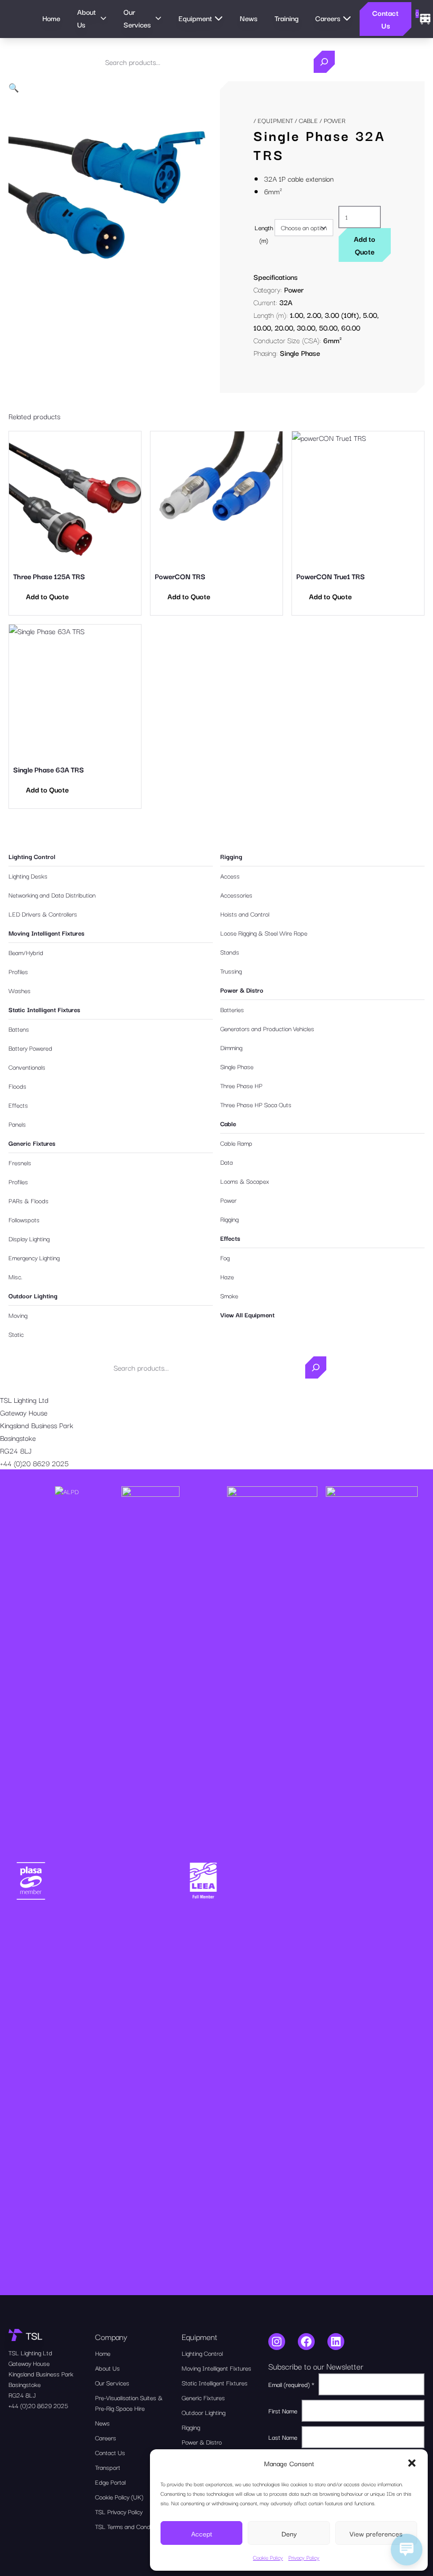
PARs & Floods (29, 1200)
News (249, 18)
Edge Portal (110, 2482)
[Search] (324, 62)
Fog (225, 1257)
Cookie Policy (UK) (119, 2497)
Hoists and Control (245, 914)
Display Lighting (29, 1238)
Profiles (18, 971)
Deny (289, 2533)
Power (294, 289)
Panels (17, 1124)
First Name (283, 2410)
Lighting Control (32, 856)
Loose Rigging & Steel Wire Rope (264, 933)
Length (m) (264, 234)
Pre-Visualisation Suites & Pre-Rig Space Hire (129, 2403)
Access (230, 876)
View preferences (376, 2533)
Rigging (231, 856)
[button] (412, 2463)
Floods (17, 1086)
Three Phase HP (241, 1085)
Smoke (229, 1295)
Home (51, 18)
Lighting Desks (28, 876)
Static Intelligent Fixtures (44, 1009)
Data (227, 1162)
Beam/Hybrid (26, 952)
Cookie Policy (268, 2557)
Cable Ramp (236, 1143)
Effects (18, 1105)
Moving (18, 1315)
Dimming (231, 1047)
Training (286, 18)
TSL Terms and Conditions (130, 2526)
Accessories (236, 895)
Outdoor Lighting (33, 1295)
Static (16, 1334)
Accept (202, 2533)
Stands (230, 952)
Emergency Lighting (34, 1257)
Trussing (231, 971)
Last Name (283, 2437)
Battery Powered (30, 1048)
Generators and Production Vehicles (267, 1028)
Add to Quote (365, 245)
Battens (19, 1029)
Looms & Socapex (245, 1181)
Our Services (112, 2382)
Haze (227, 1276)
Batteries (232, 1009)
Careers (106, 2437)
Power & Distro (242, 990)
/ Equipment (273, 120)
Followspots (24, 1219)
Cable (308, 120)
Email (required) (291, 2384)
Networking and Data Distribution (52, 895)
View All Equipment (247, 1314)
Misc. (15, 1276)
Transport (108, 2467)
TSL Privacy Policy (119, 2511)
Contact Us (385, 19)
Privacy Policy (304, 2557)
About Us (107, 2368)
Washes (20, 990)
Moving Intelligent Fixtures (46, 933)
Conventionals (27, 1067)
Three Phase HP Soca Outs (256, 1104)
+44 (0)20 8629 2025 (34, 1463)
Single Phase (237, 1066)
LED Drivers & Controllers (43, 914)
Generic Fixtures (32, 1143)
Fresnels (20, 1162)
